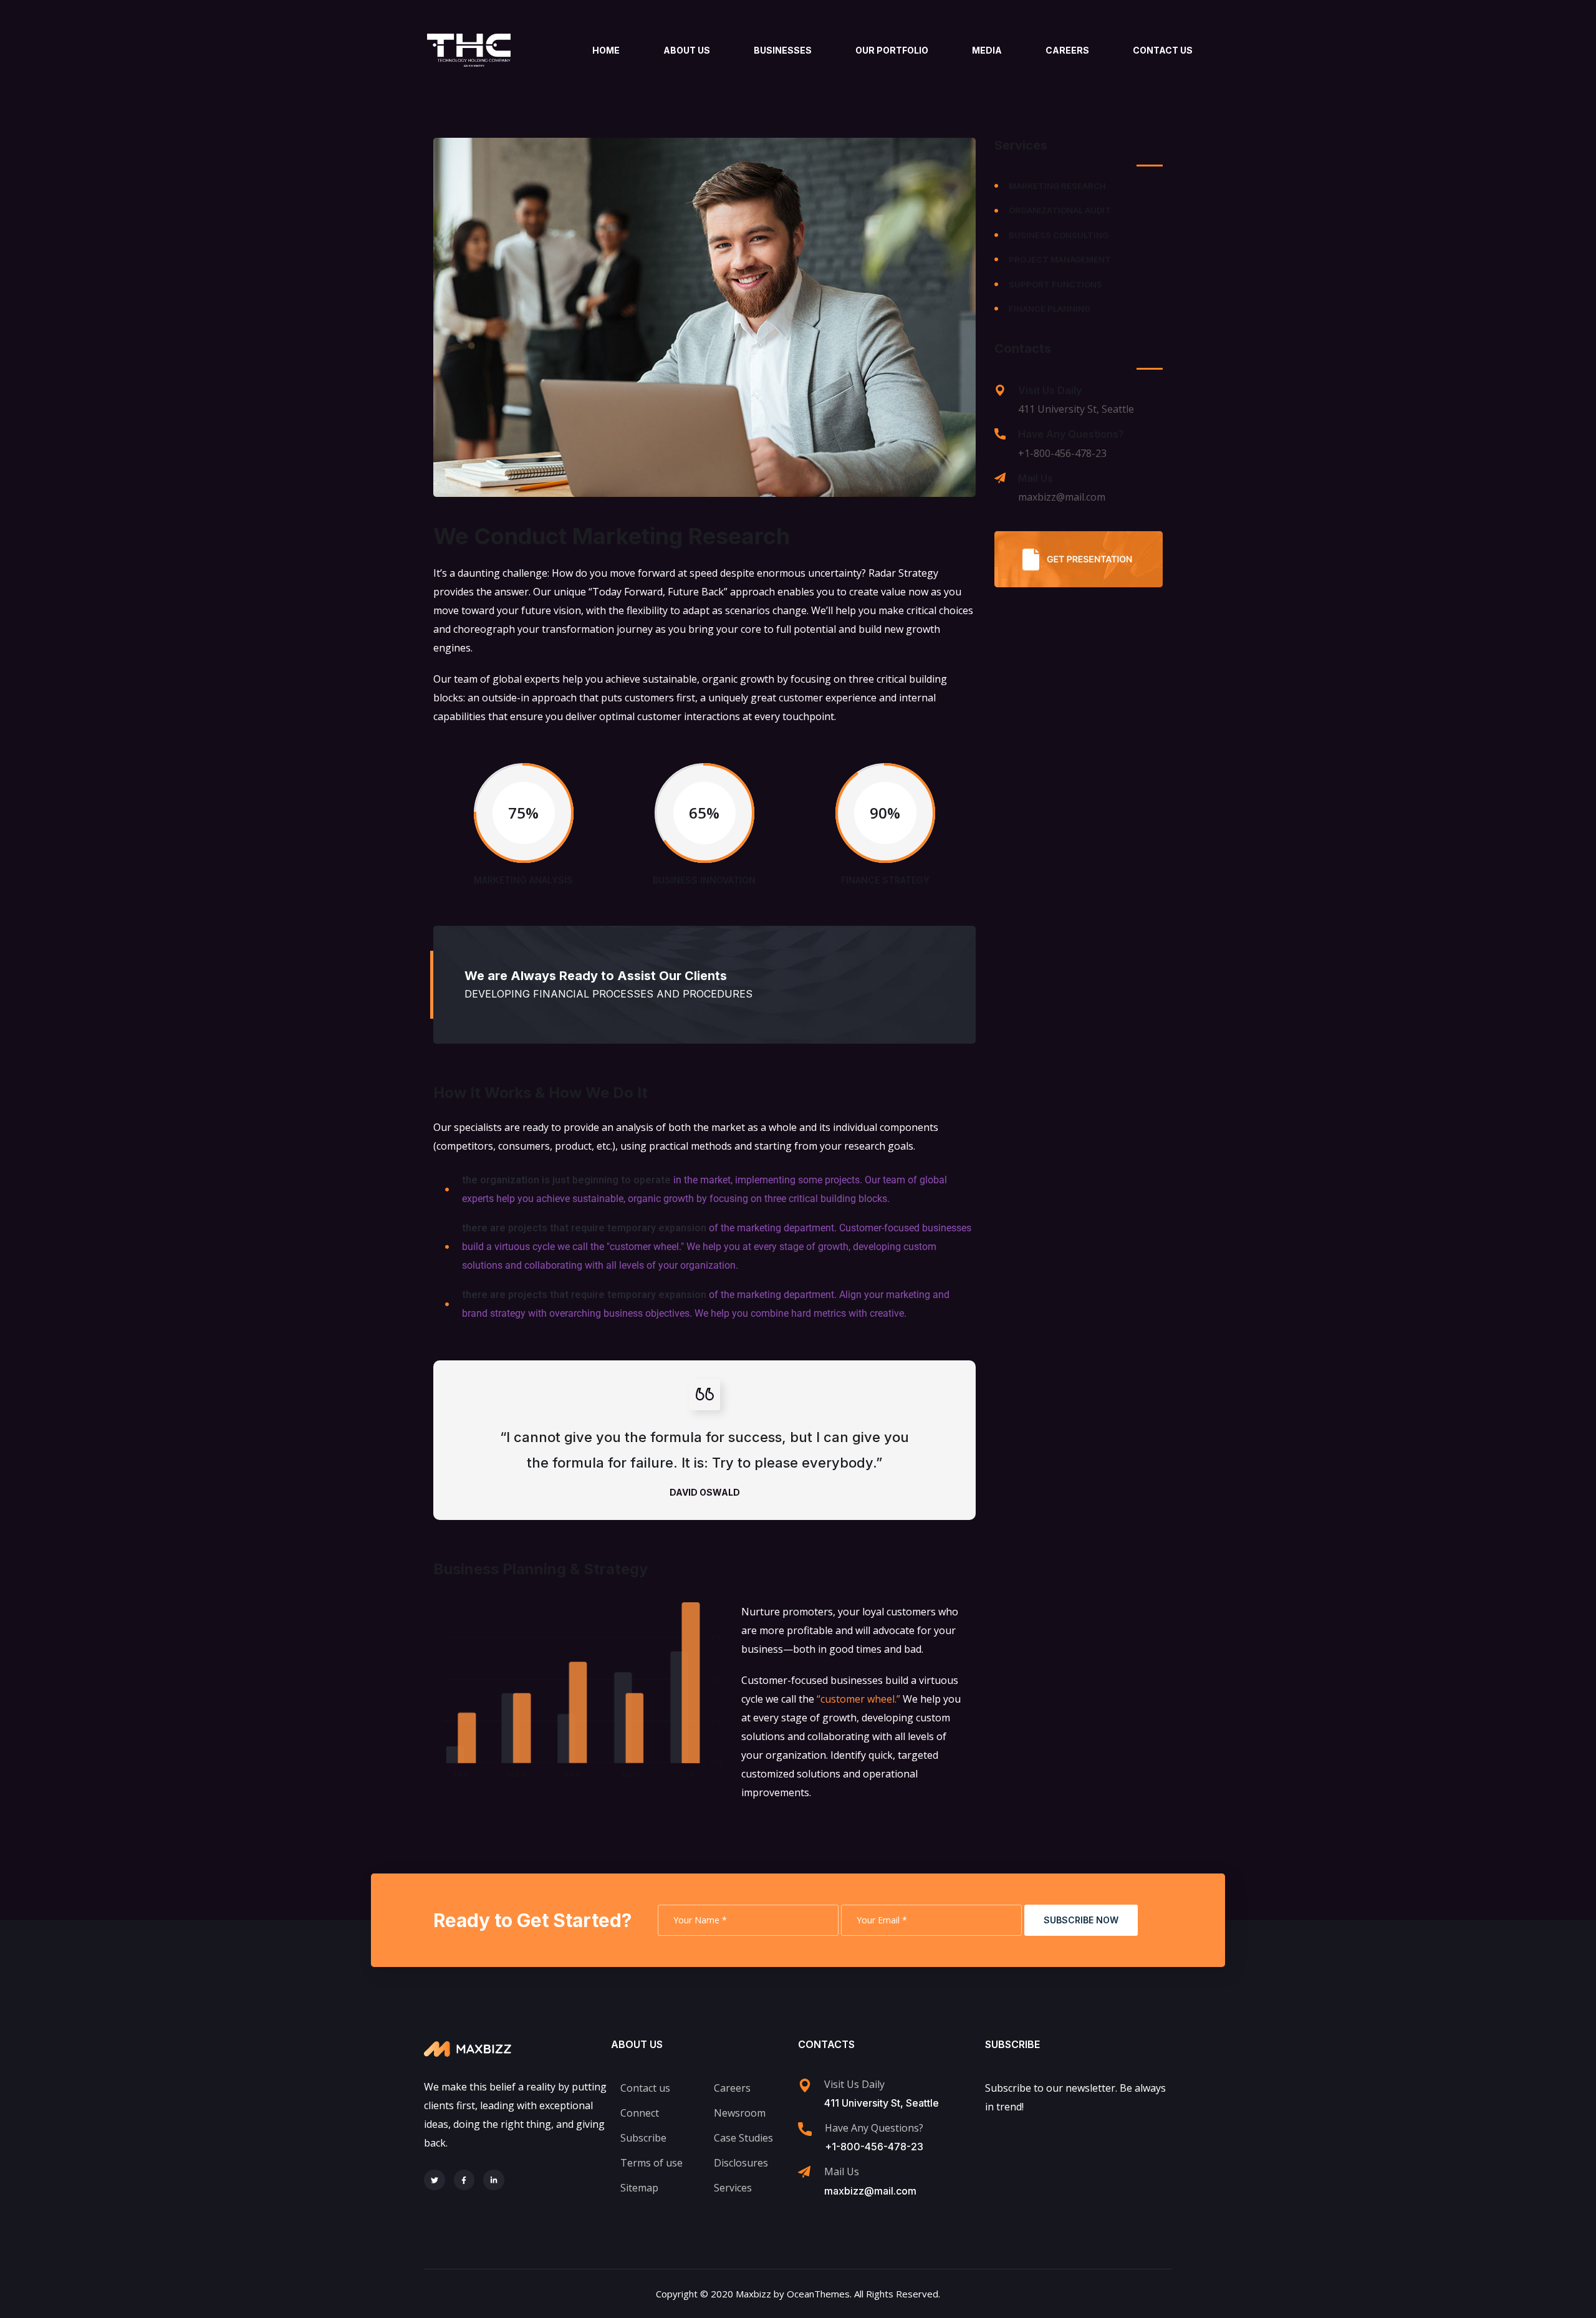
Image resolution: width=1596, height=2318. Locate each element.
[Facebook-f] (464, 2180)
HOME (606, 50)
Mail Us (1036, 478)
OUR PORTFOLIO (892, 50)
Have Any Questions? (1071, 434)
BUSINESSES (783, 50)
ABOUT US (687, 50)
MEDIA (987, 50)
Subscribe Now (1081, 1920)
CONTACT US (1163, 50)
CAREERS (1067, 50)
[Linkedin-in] (494, 2180)
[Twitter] (435, 2180)
